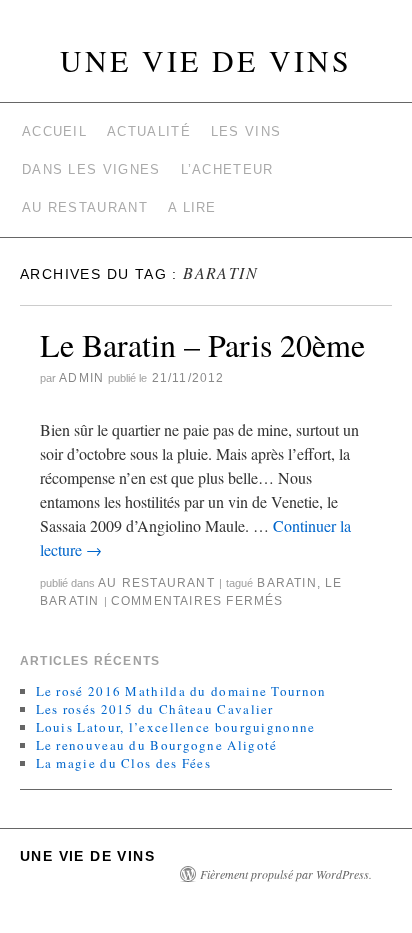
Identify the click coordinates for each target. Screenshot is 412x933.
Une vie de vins (206, 60)
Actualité (149, 131)
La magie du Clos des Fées (124, 763)
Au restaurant (85, 207)
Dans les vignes (91, 169)
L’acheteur (227, 169)
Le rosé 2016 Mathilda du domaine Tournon (181, 691)
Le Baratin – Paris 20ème (202, 344)
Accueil (54, 131)
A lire (192, 207)
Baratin (286, 583)
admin (81, 378)
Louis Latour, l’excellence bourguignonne (176, 727)
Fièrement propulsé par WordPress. (286, 874)
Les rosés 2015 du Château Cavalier (155, 709)
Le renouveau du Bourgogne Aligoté (157, 745)
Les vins (246, 131)
